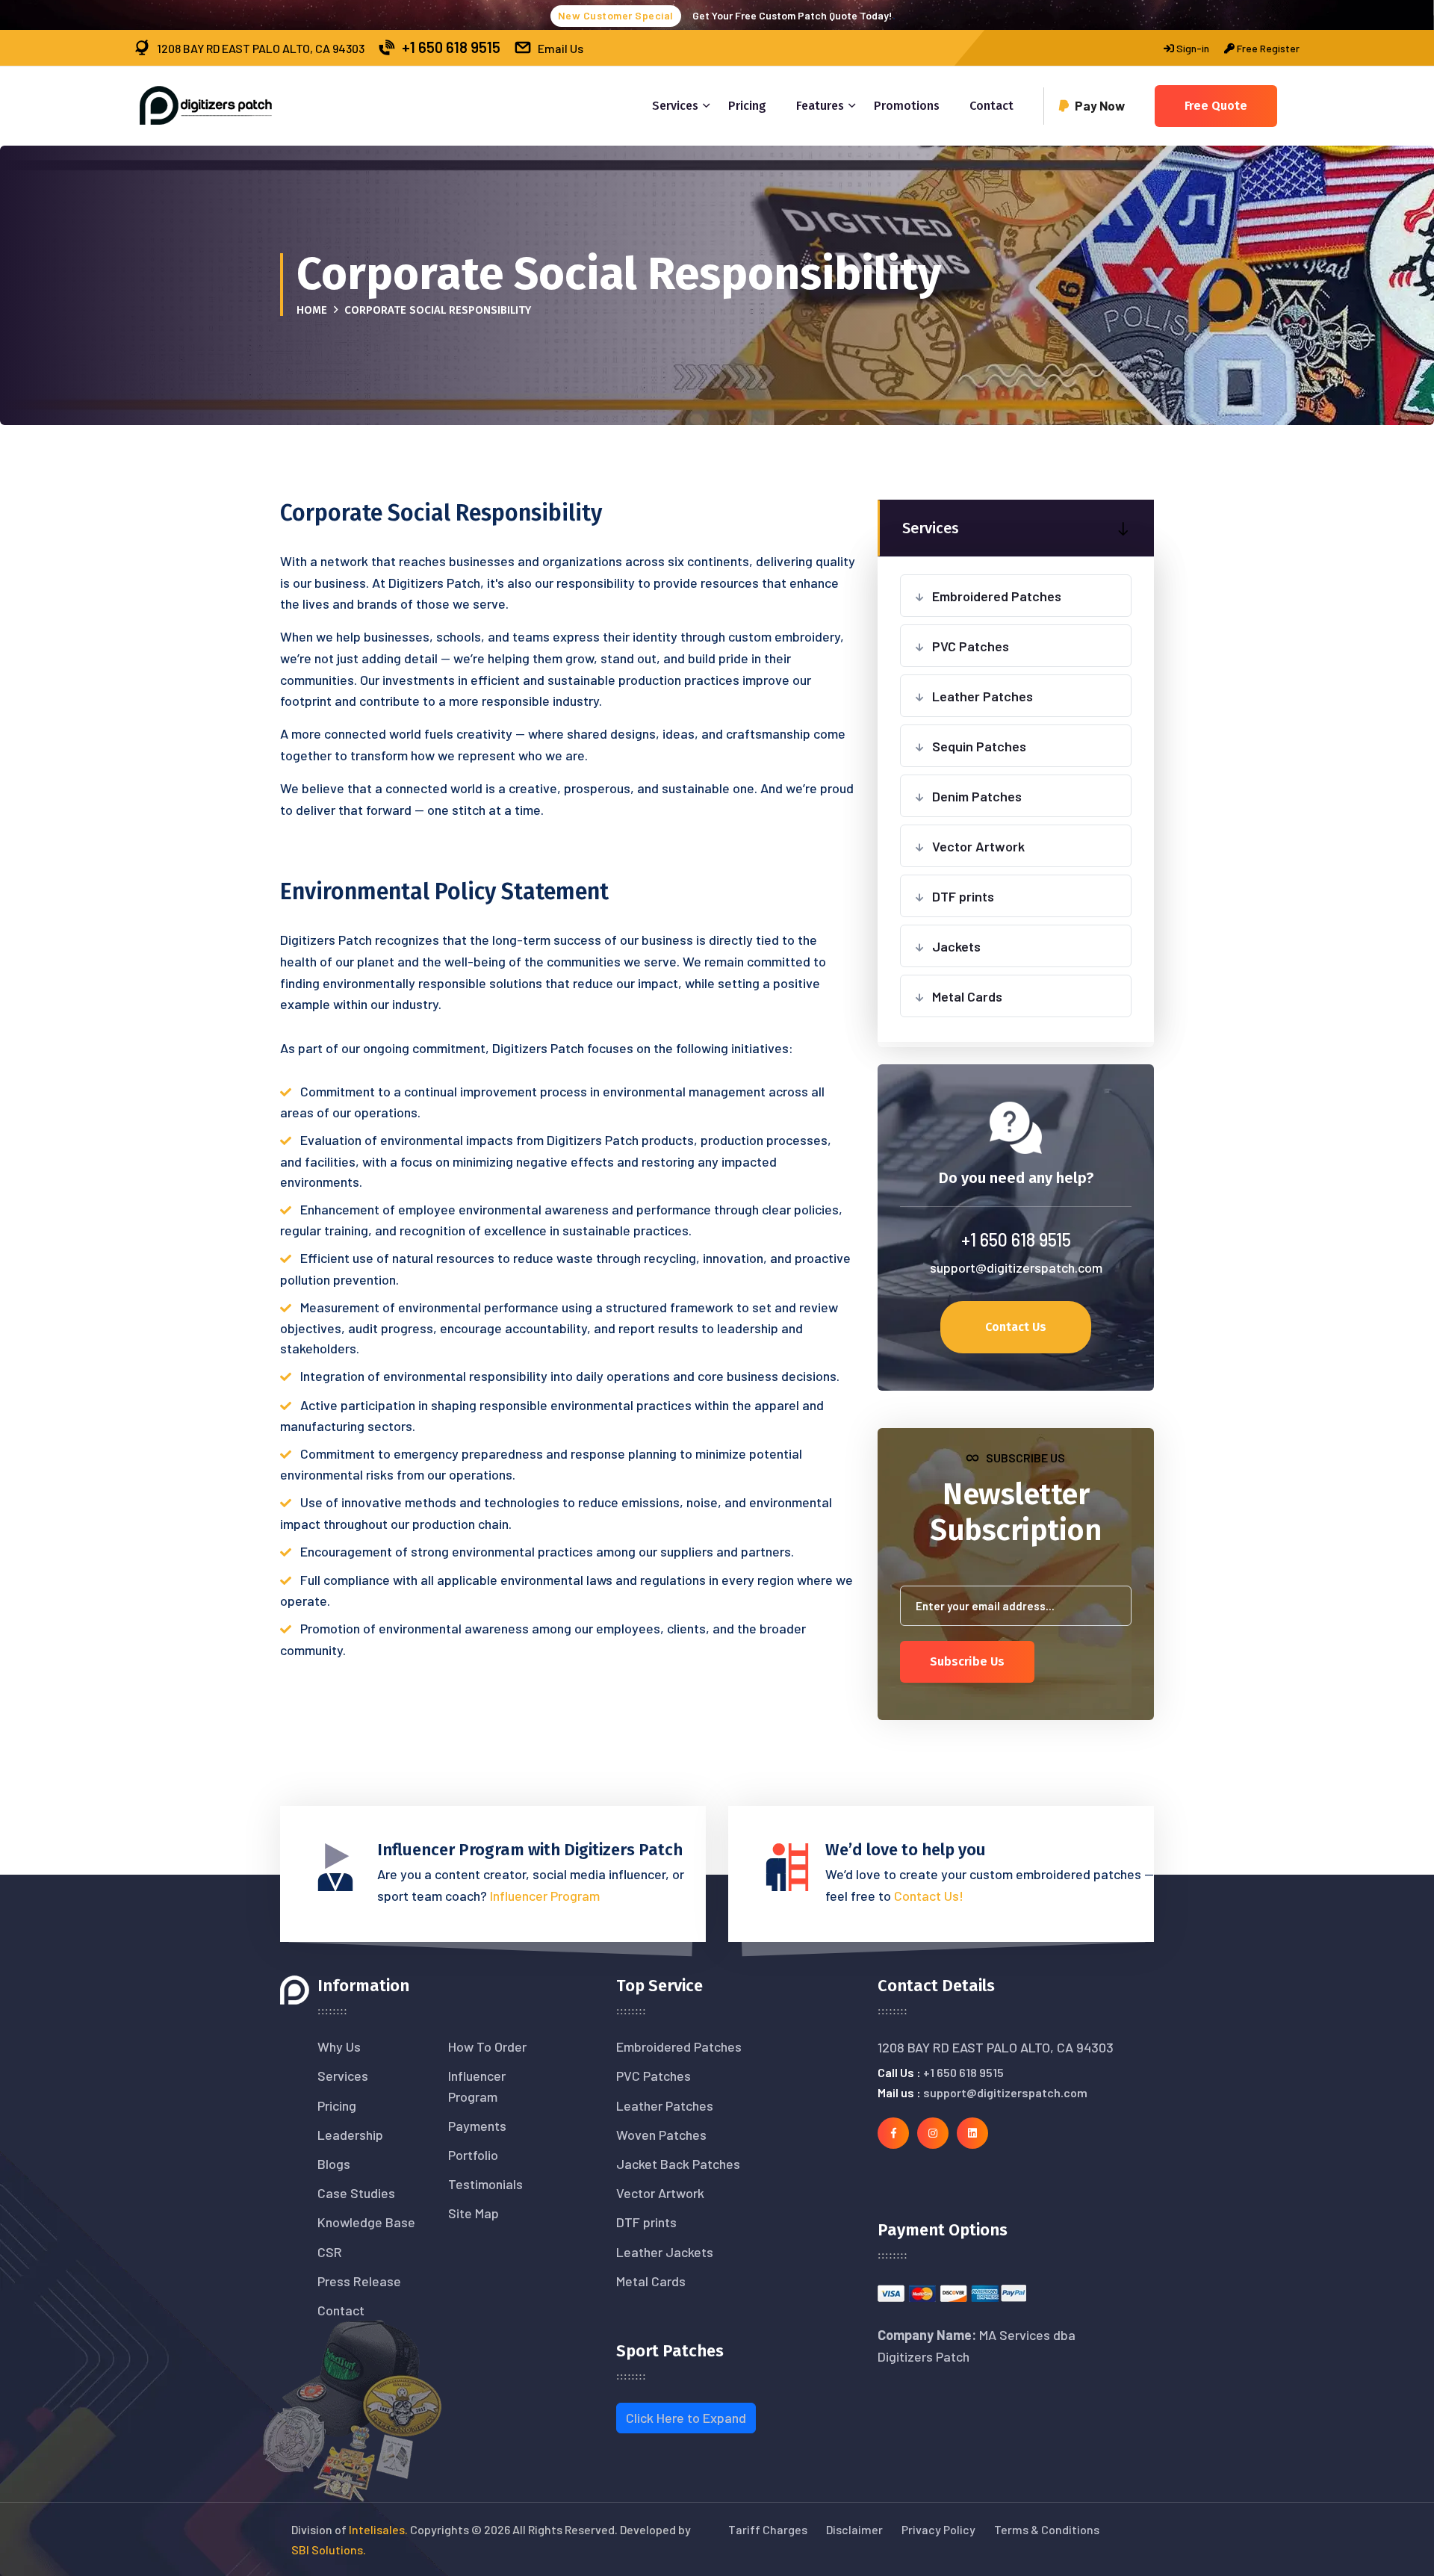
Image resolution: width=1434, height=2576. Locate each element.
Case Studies (356, 2193)
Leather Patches (983, 696)
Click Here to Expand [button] (686, 2418)
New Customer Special (616, 15)
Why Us (339, 2046)
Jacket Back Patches (678, 2164)
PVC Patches (971, 646)
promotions (907, 106)
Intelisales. (378, 2529)
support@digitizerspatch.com (1016, 1267)
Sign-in (1192, 48)
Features (820, 106)
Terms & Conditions (1047, 2529)
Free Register (1267, 48)
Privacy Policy (938, 2529)
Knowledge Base (366, 2222)
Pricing (747, 106)
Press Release (359, 2281)
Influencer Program (545, 1896)
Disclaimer (854, 2529)
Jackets (956, 946)
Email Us (561, 48)
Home (312, 310)
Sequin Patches (979, 746)
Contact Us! (929, 1896)
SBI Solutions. (329, 2549)
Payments (477, 2126)
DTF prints (963, 896)
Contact (991, 106)
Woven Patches (661, 2135)
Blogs (334, 2164)
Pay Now (1100, 105)
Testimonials (485, 2184)
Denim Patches (977, 796)
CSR (330, 2252)
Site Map (474, 2213)
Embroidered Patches (997, 596)
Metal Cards (967, 996)
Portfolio (473, 2155)
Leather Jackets (665, 2252)
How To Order (487, 2046)
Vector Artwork (978, 846)
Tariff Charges (768, 2529)
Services (675, 106)
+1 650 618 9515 (451, 47)
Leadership (350, 2135)
